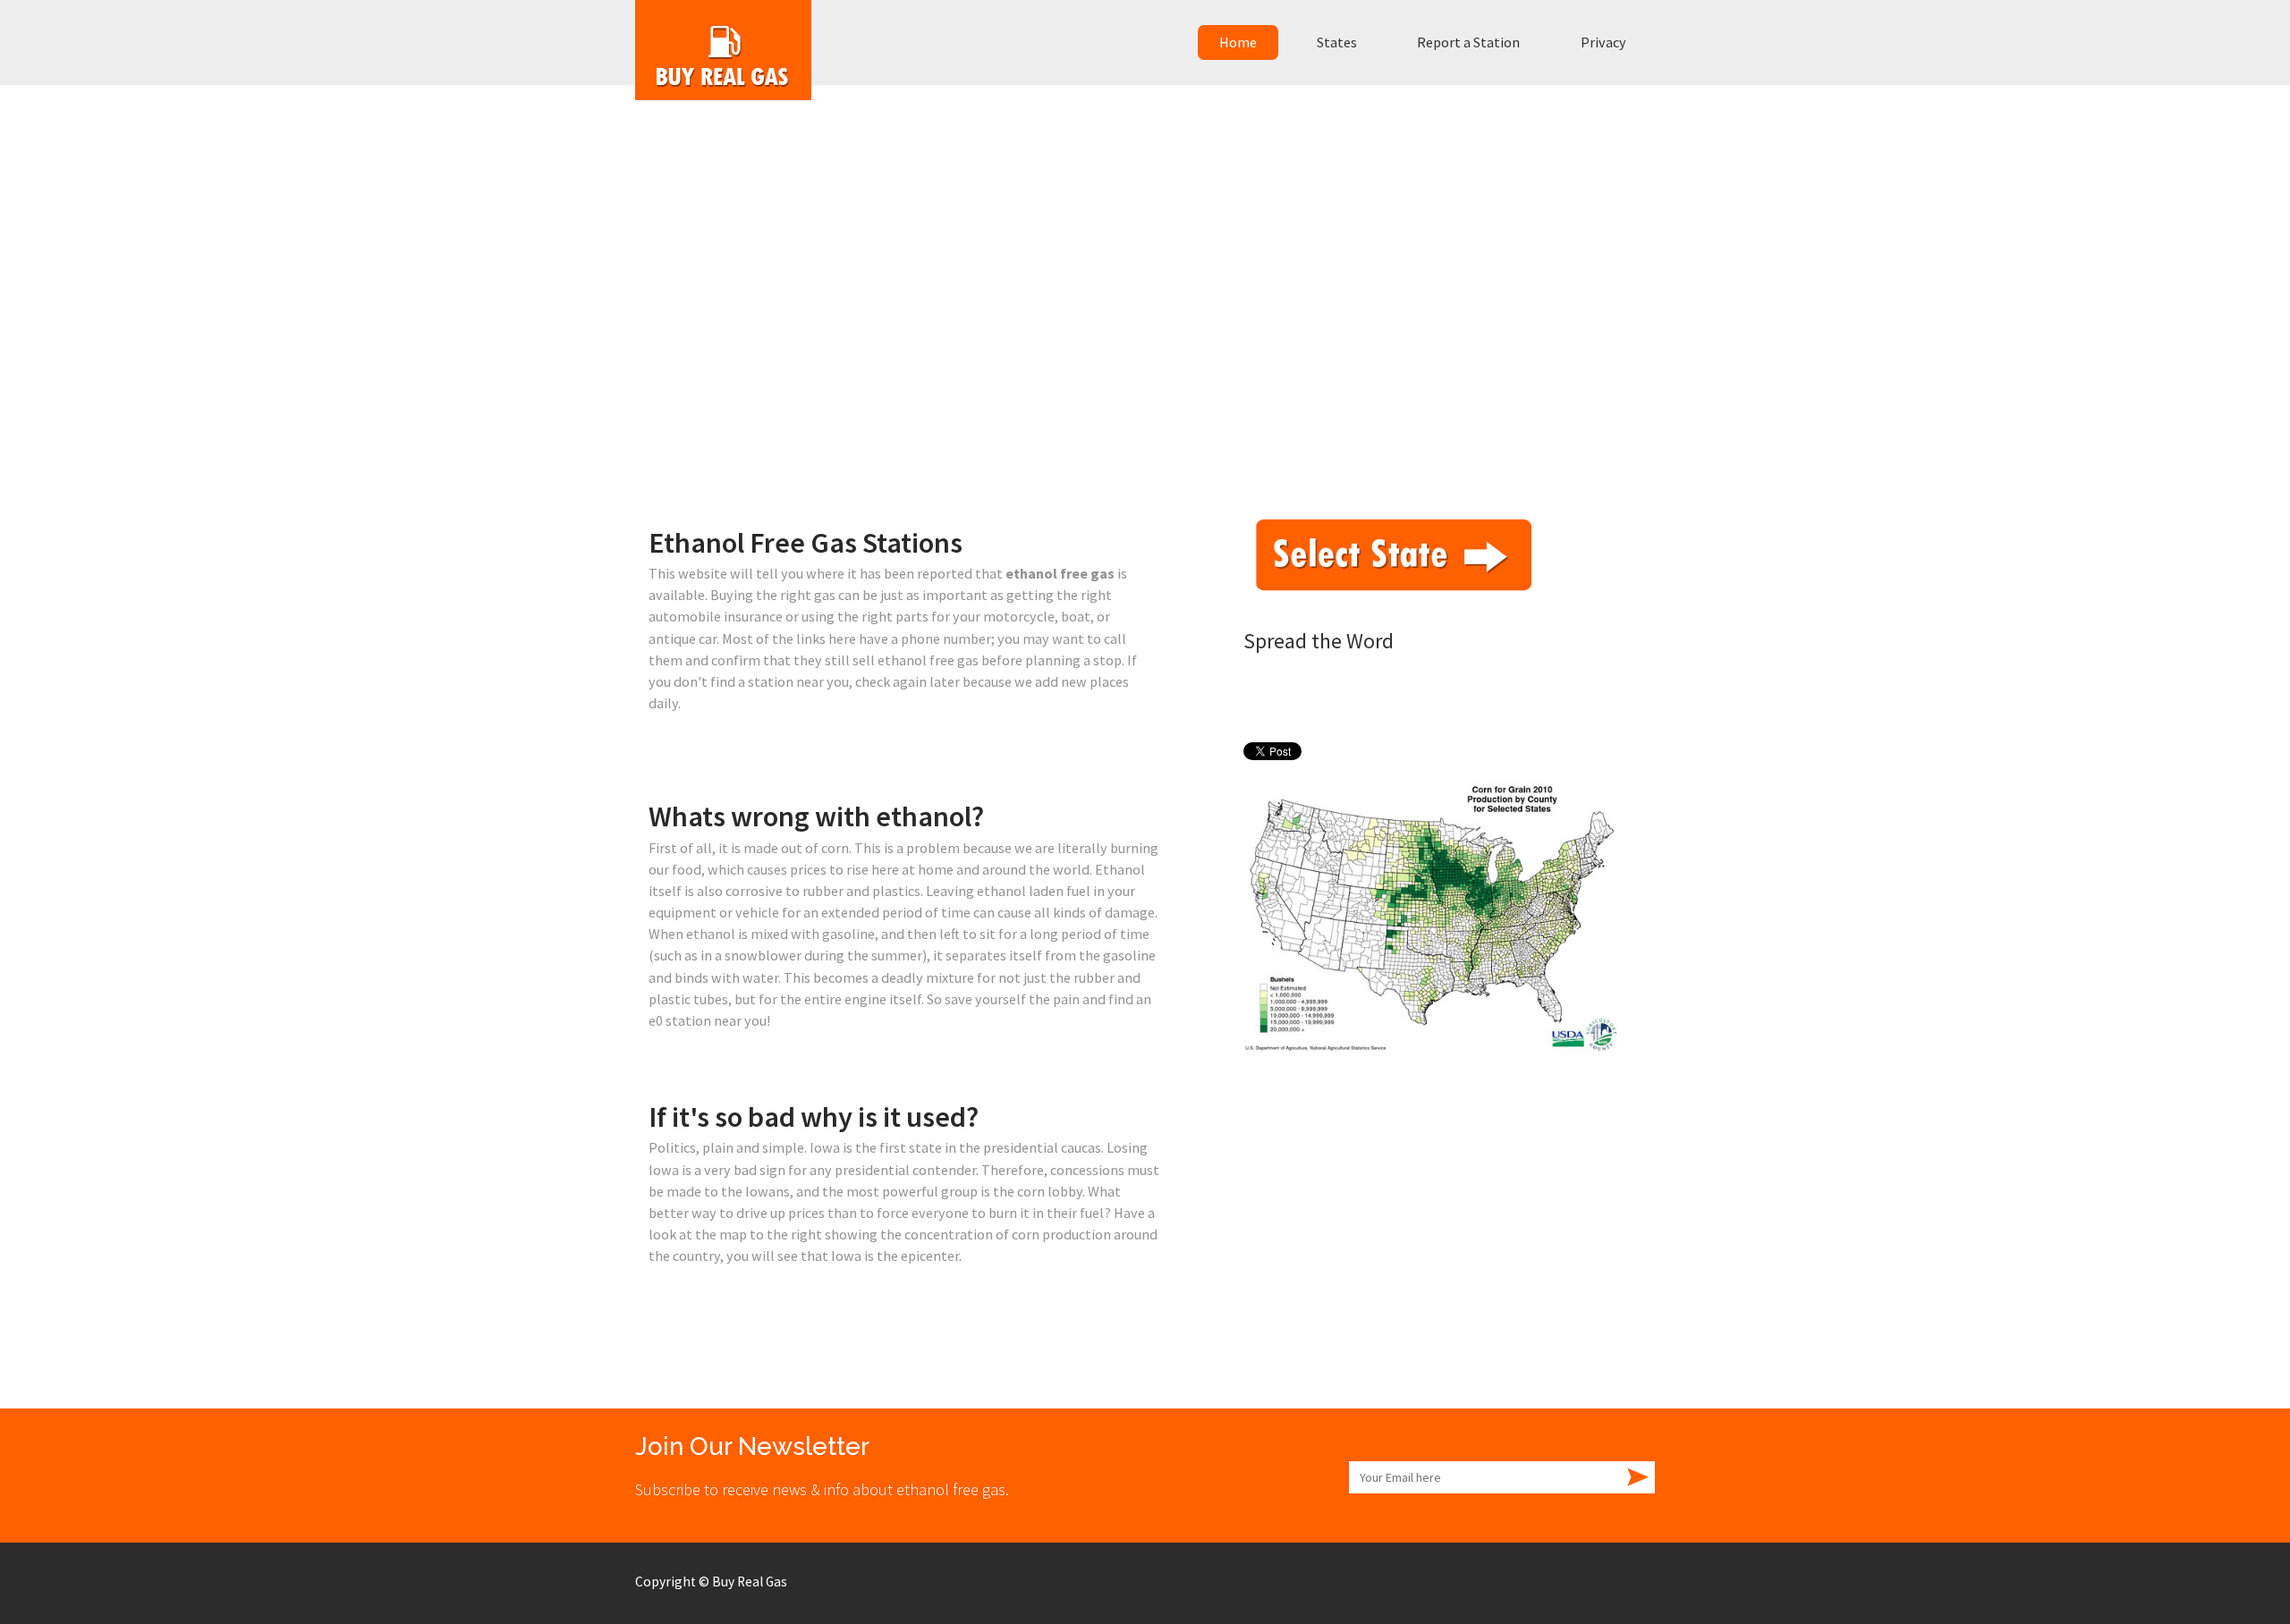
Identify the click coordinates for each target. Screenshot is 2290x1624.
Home (1238, 42)
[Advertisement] (1145, 366)
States (1337, 42)
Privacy (1603, 42)
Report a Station (1468, 42)
